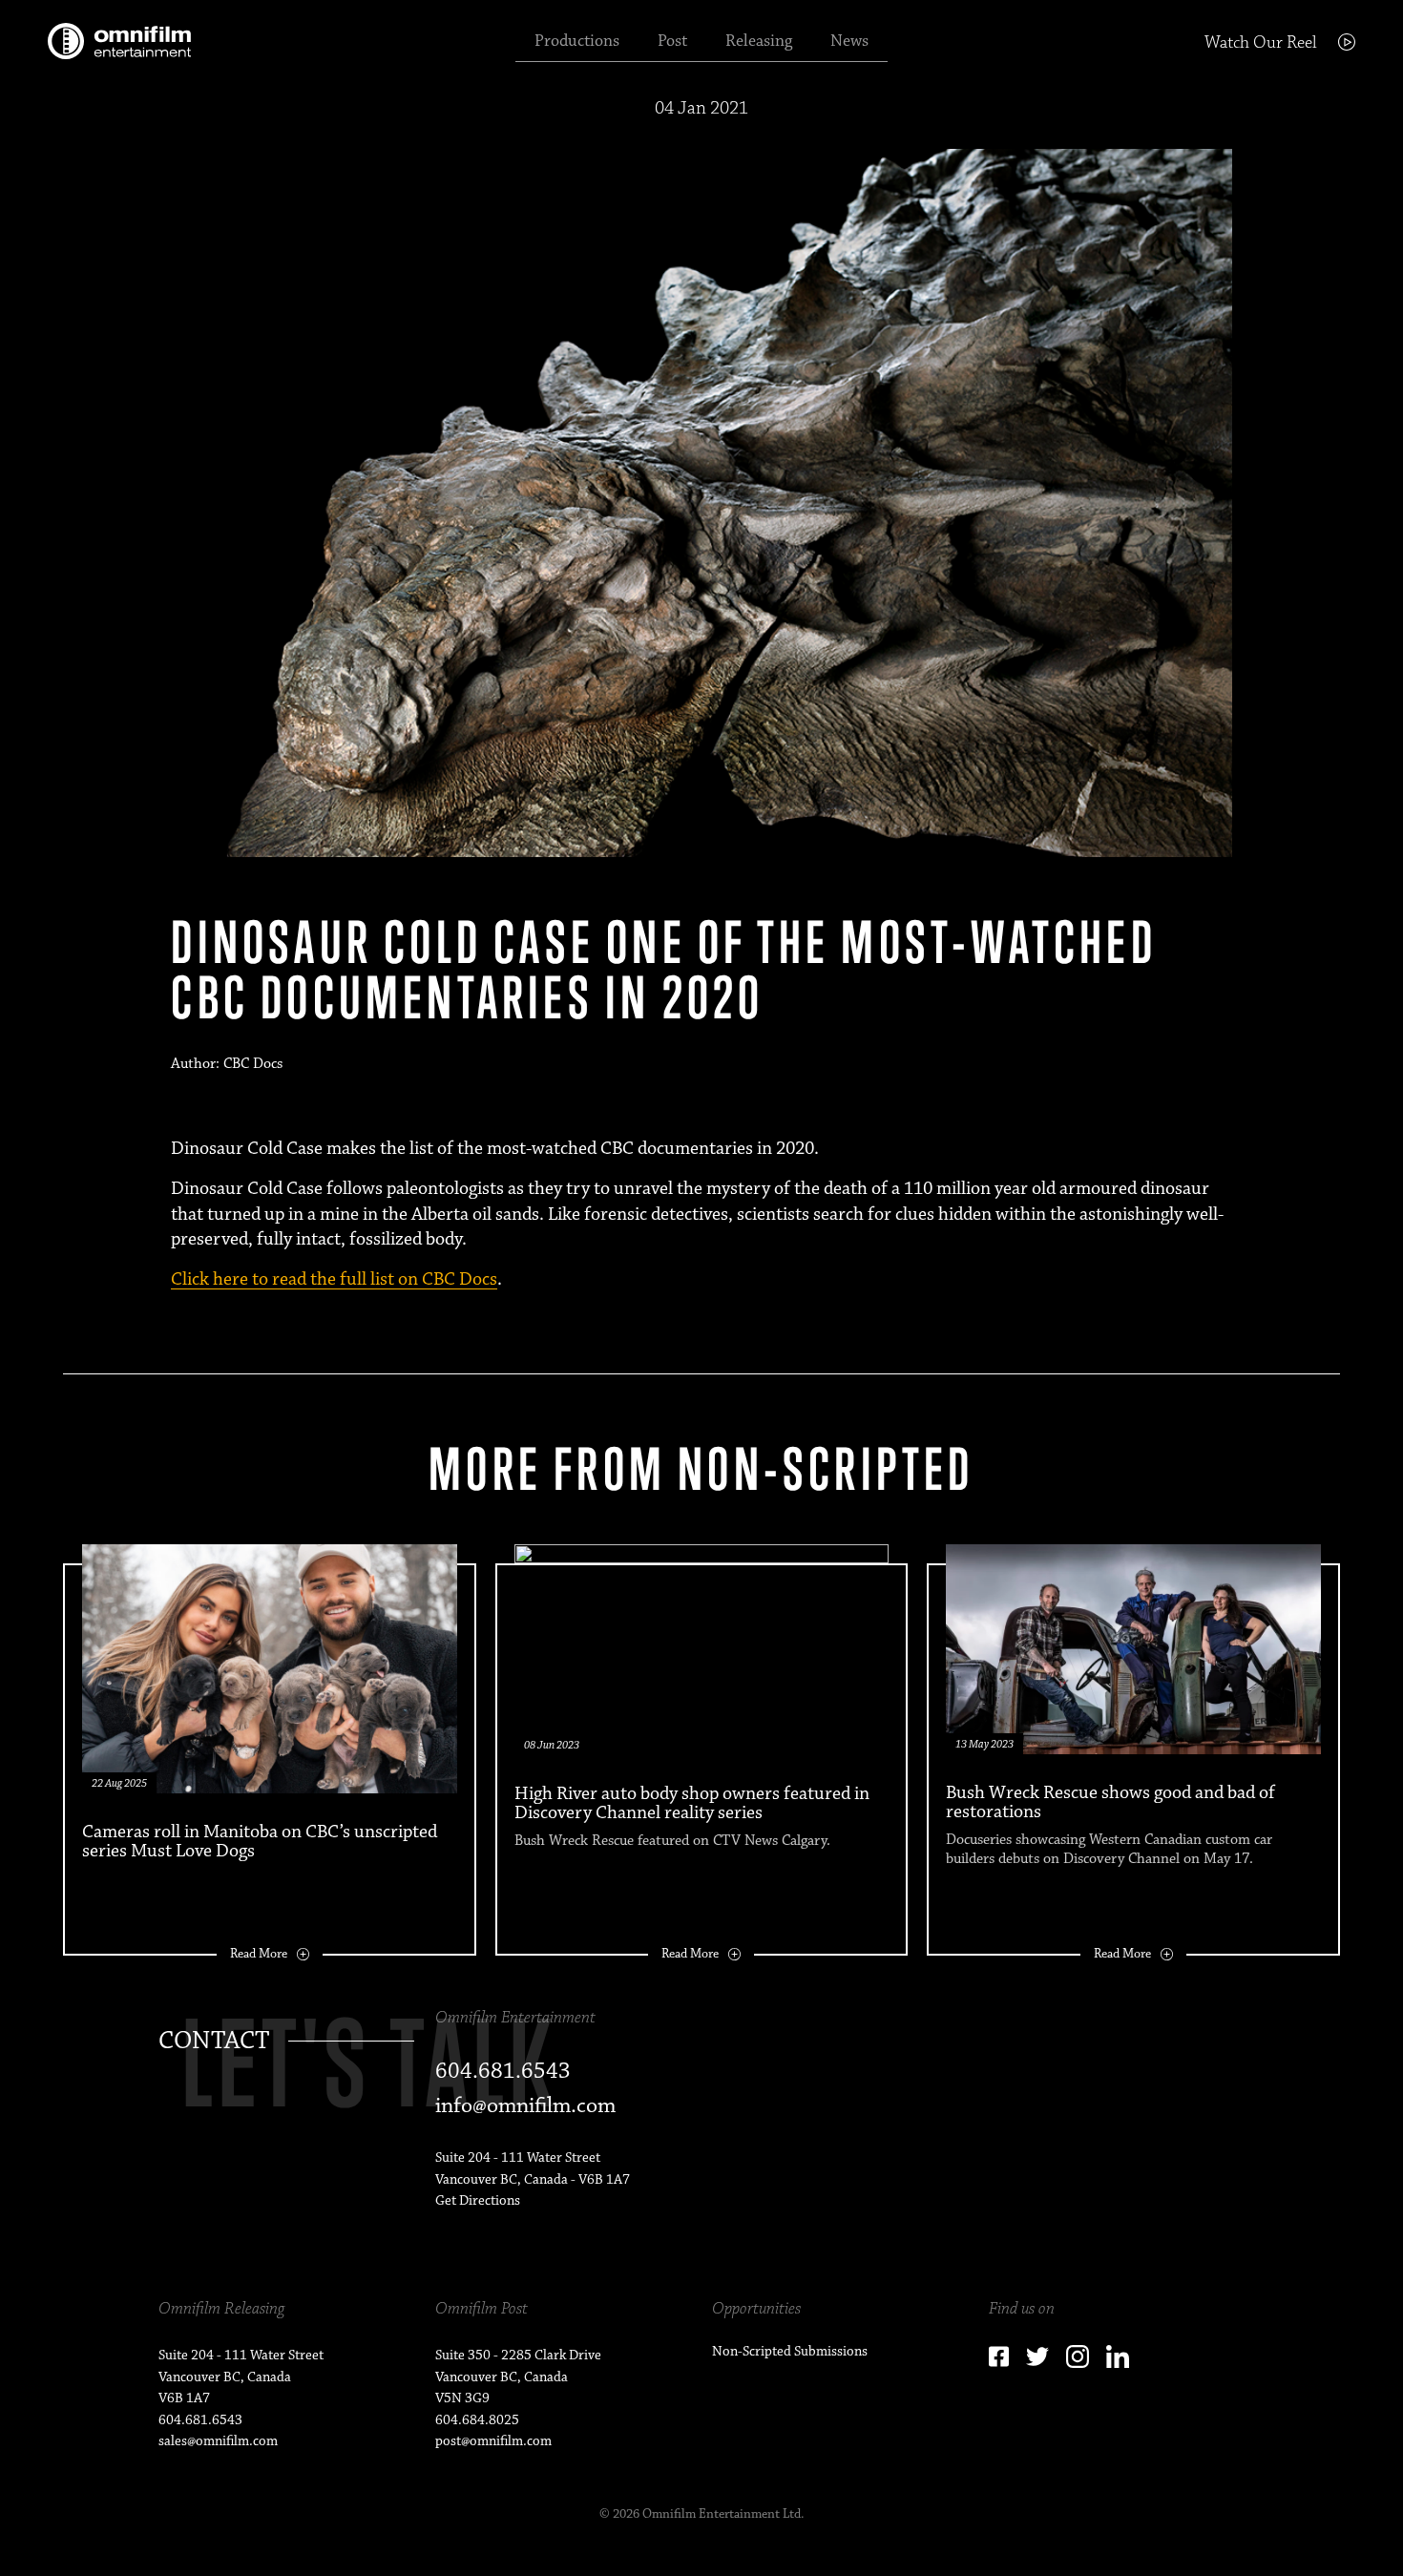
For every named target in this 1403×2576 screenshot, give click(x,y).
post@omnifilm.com (493, 2441)
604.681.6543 (200, 2420)
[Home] (119, 42)
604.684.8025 (477, 2420)
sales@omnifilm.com (218, 2441)
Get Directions (478, 2200)
